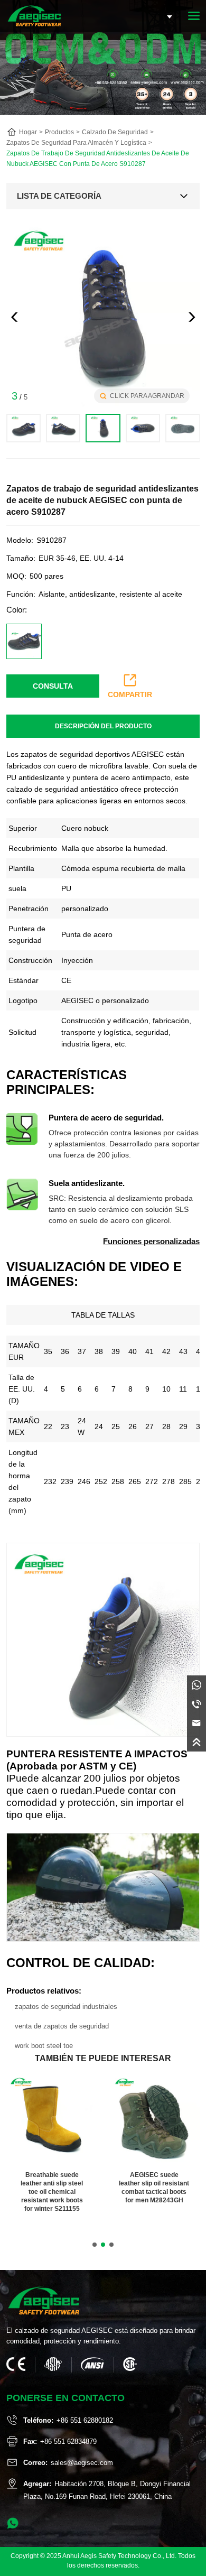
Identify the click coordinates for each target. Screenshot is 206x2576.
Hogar (28, 132)
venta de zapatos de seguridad (62, 2026)
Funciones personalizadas (151, 1241)
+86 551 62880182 (85, 2420)
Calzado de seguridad (115, 132)
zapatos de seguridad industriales (66, 2007)
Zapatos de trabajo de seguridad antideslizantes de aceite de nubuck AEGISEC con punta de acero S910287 (98, 159)
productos (59, 132)
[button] (192, 317)
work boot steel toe (44, 2046)
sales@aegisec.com (82, 2463)
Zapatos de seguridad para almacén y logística (76, 143)
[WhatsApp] (196, 1685)
